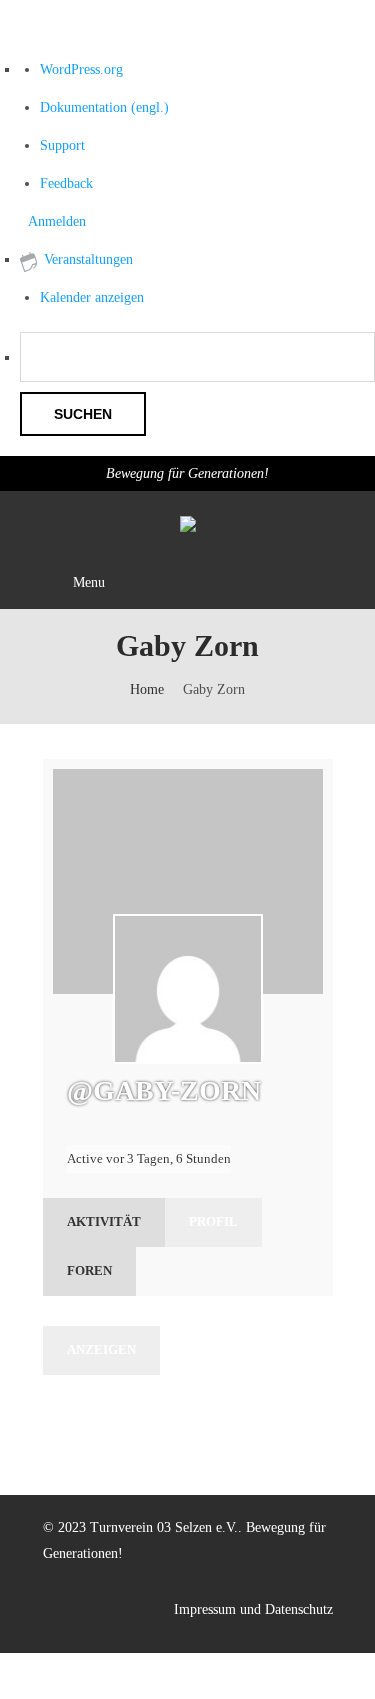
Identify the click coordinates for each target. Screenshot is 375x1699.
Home (147, 689)
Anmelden (57, 221)
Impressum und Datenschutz (253, 1609)
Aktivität (104, 1221)
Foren (89, 1270)
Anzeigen (101, 1349)
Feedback (66, 183)
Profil (213, 1221)
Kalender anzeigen (92, 297)
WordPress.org (81, 69)
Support (62, 145)
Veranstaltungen (88, 259)
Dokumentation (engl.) (104, 107)
